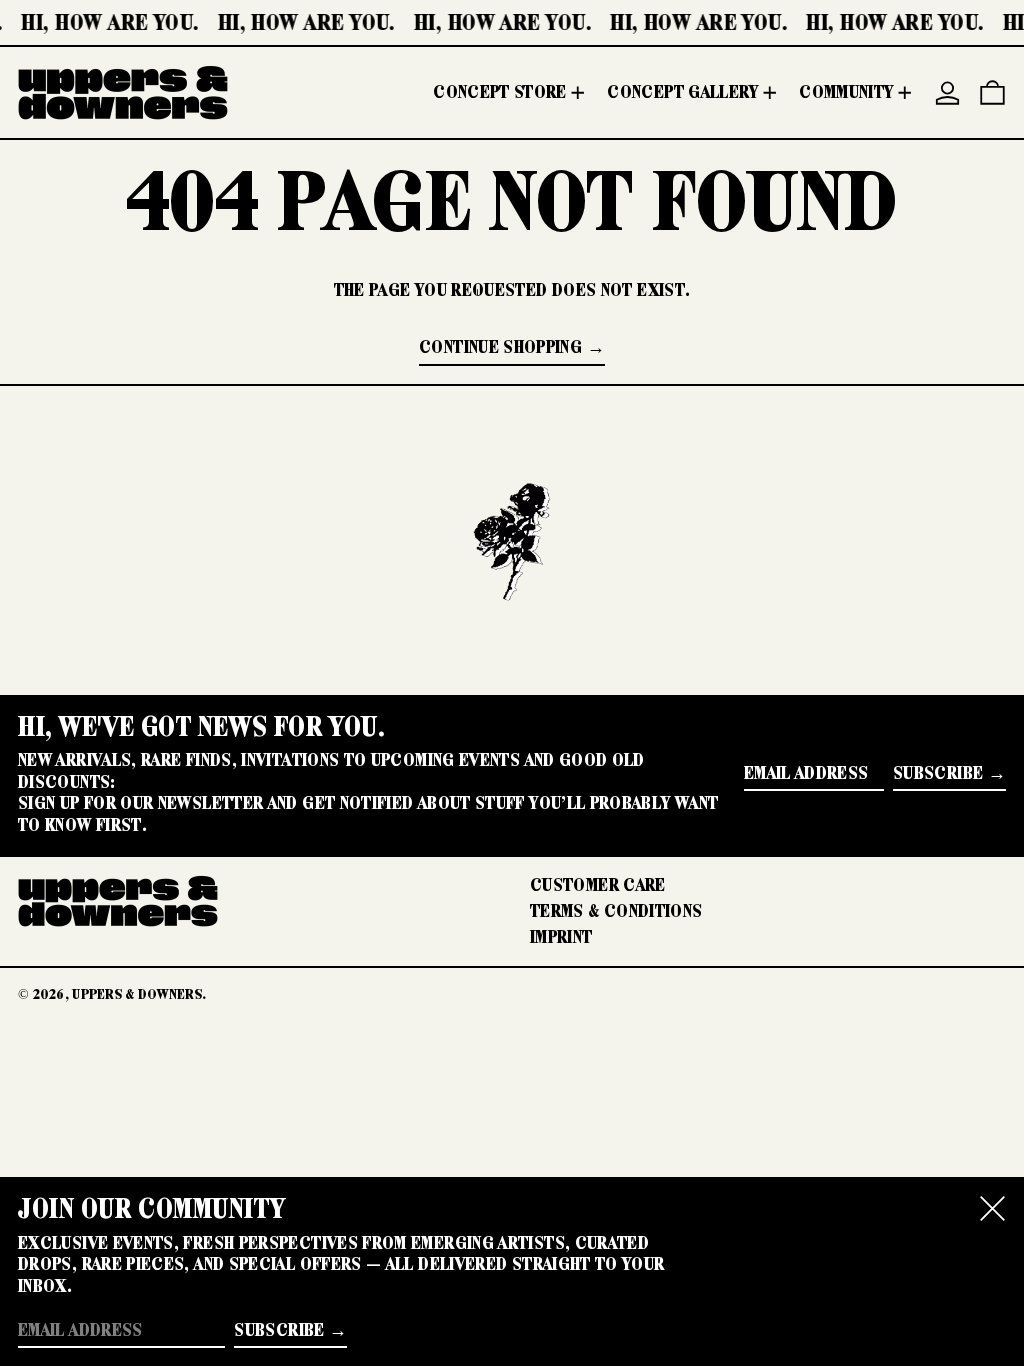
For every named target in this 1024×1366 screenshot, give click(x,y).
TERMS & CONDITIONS (616, 911)
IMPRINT (561, 937)
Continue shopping (500, 347)
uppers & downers (137, 994)
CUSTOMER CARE (598, 885)
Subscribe (938, 773)
